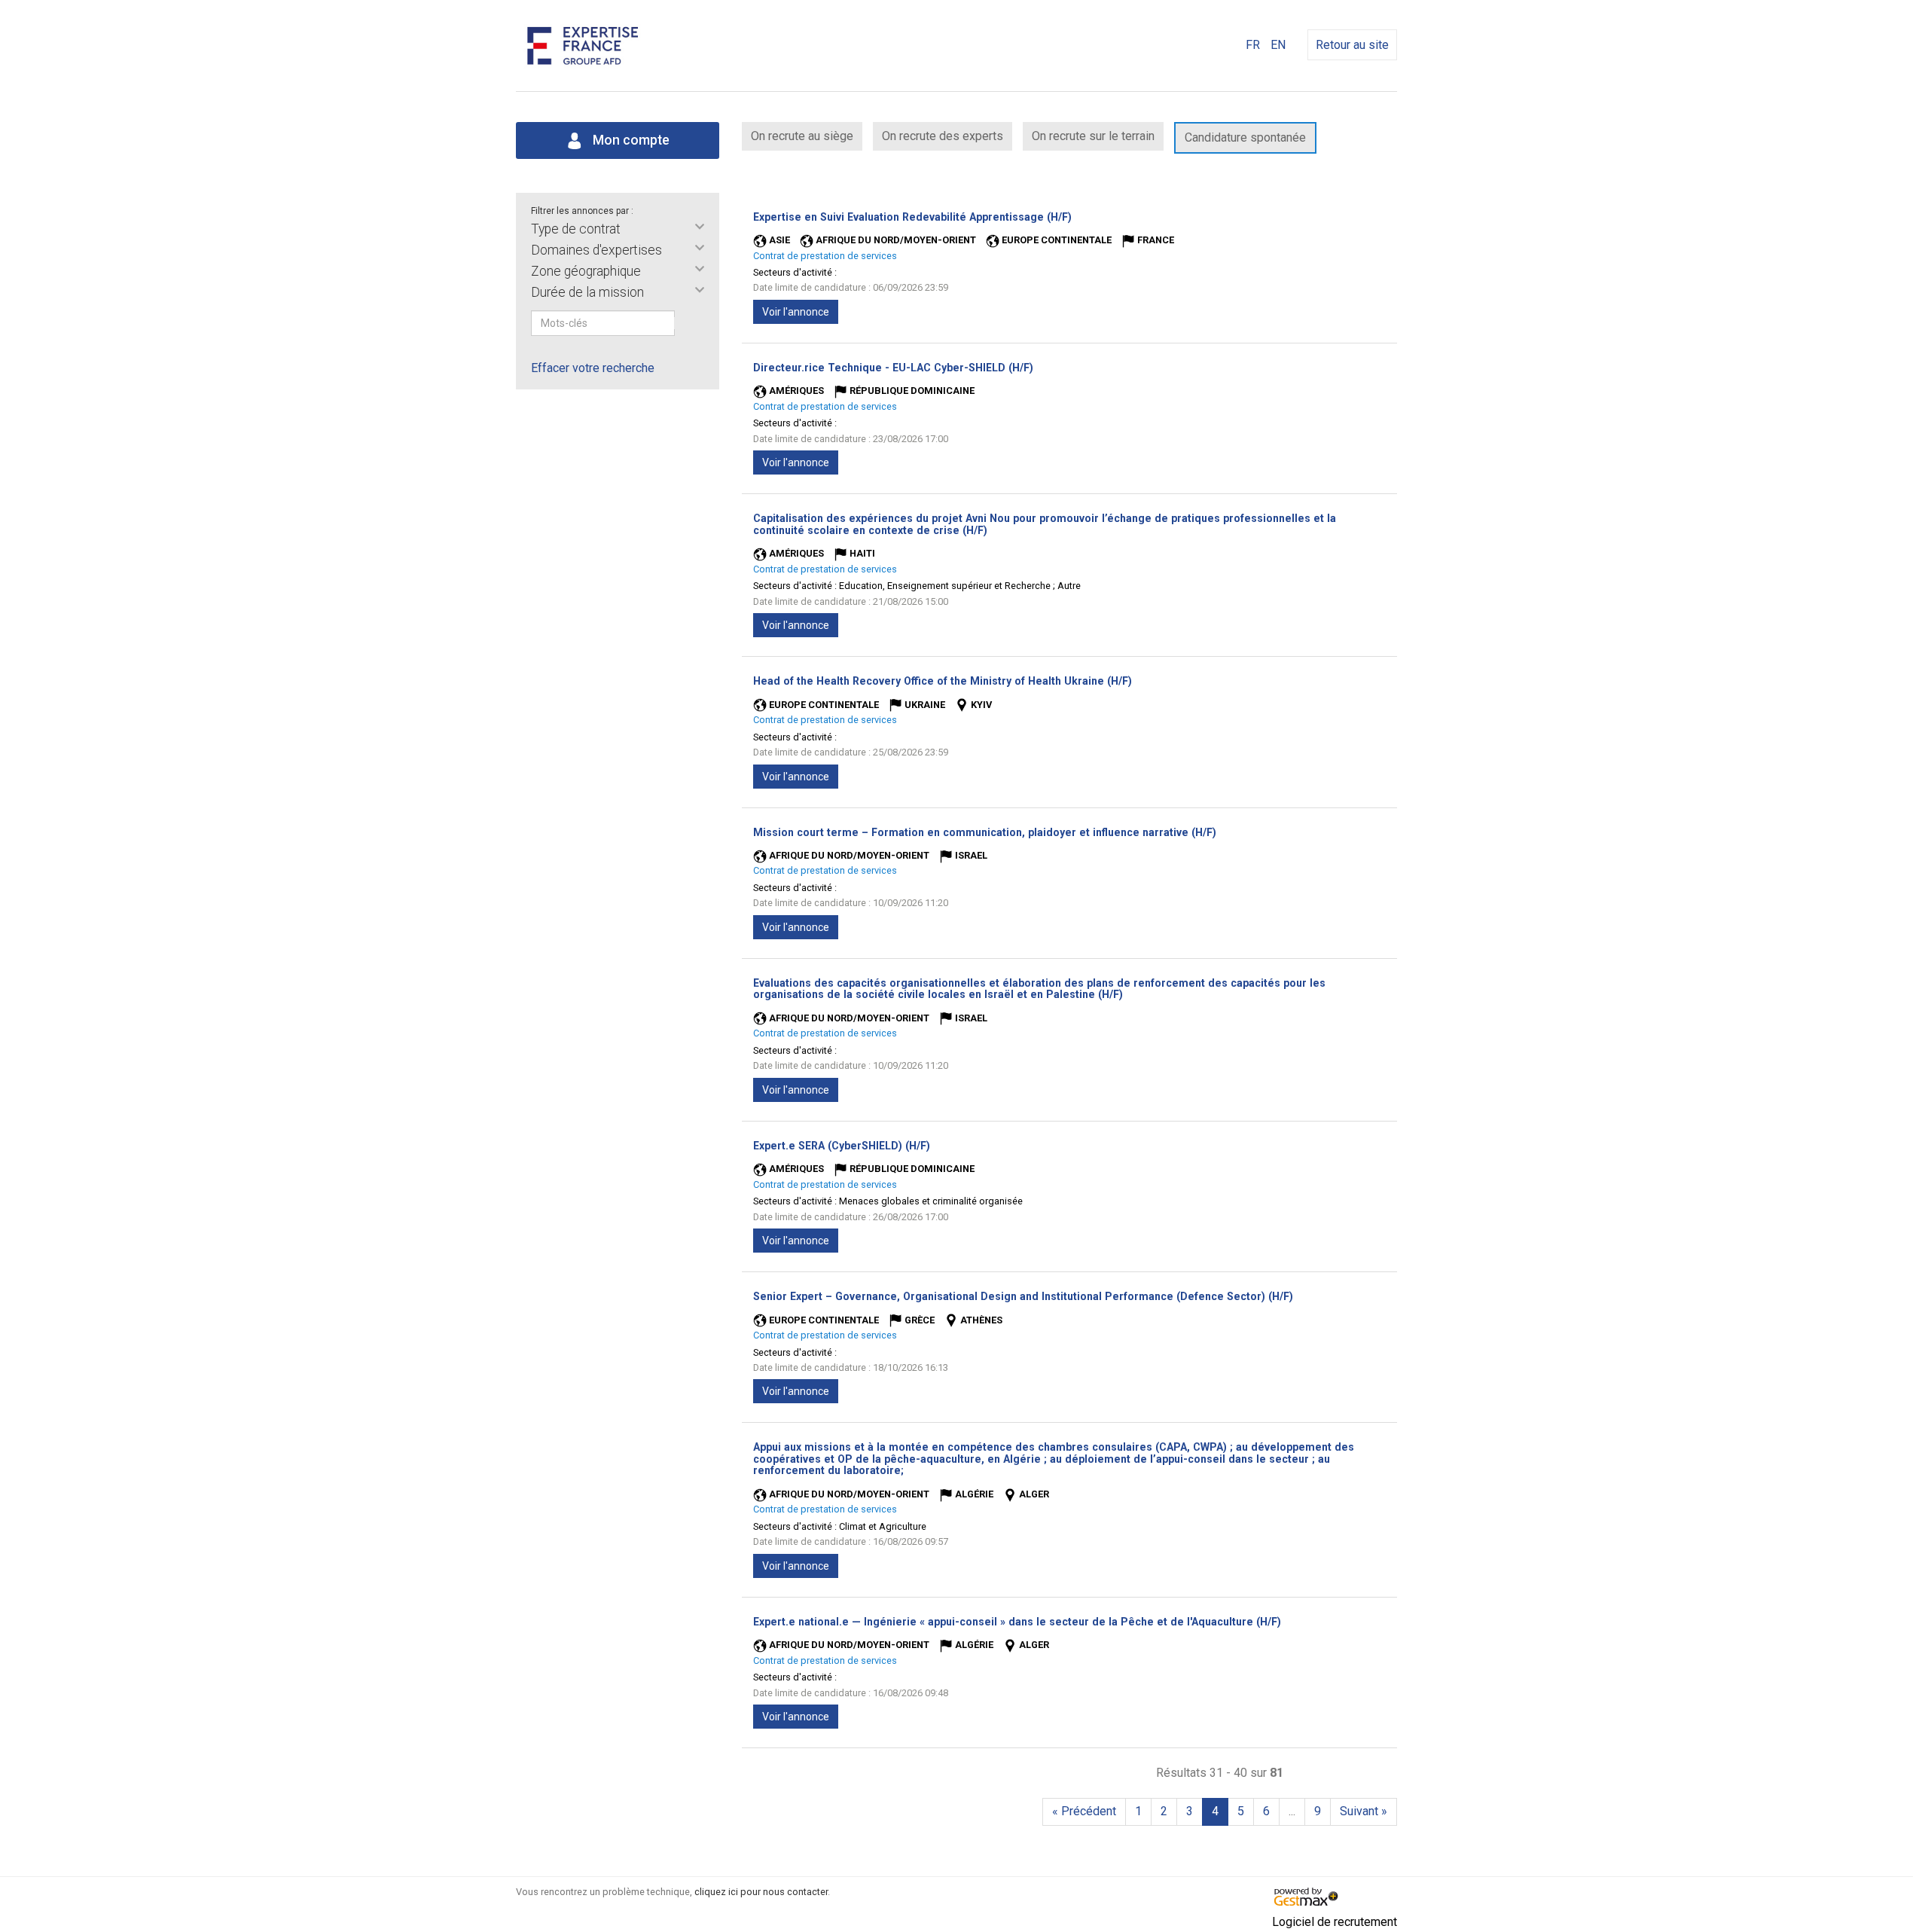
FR (1253, 45)
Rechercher (685, 323)
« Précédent (1084, 1811)
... (1292, 1811)
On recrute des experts (943, 136)
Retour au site (1352, 45)
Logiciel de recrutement (1335, 1922)
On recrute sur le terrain (1093, 136)
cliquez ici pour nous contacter (761, 1892)
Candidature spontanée (1245, 137)
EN (1278, 45)
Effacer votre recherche (593, 368)
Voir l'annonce (796, 312)
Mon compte (630, 140)
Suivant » (1364, 1811)
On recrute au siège (802, 136)
